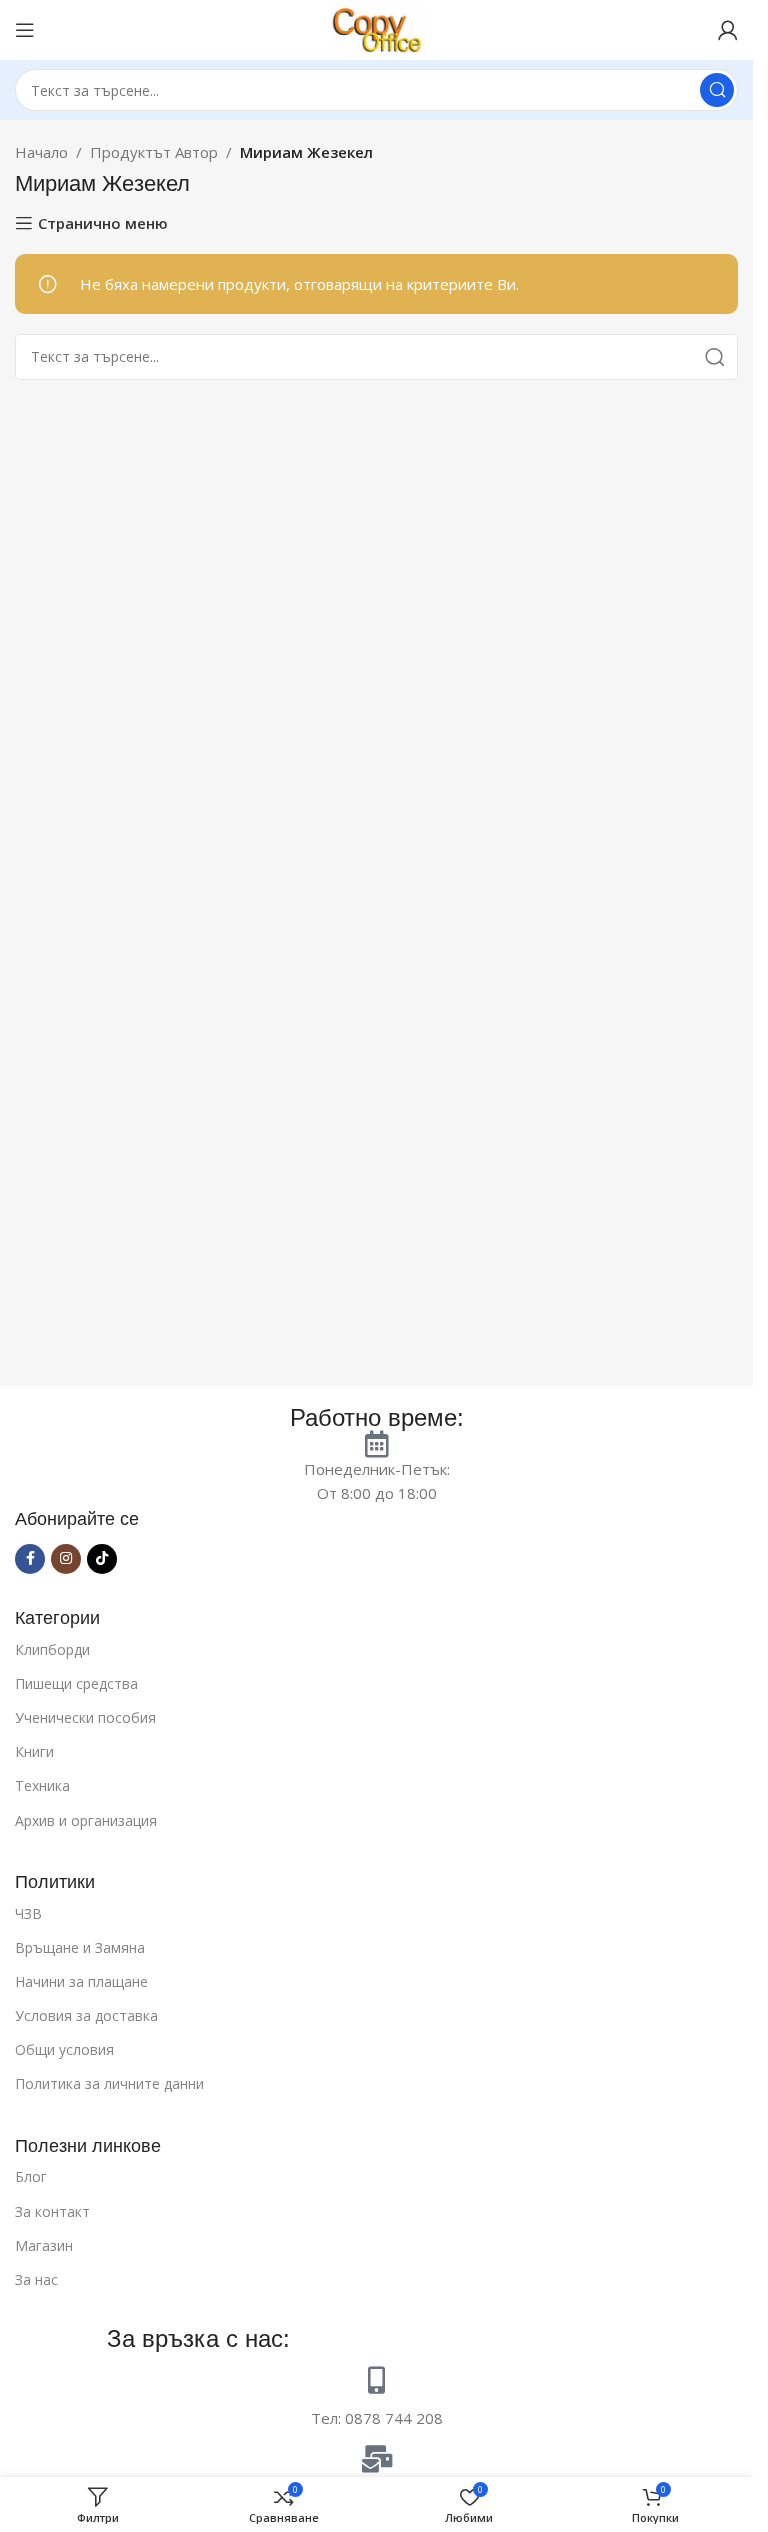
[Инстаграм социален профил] (66, 1559)
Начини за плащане (81, 1981)
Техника (42, 1785)
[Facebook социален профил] (30, 1559)
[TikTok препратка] (102, 1559)
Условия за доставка (86, 2015)
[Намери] (717, 90)
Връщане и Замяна (80, 1947)
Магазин (44, 2245)
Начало (41, 152)
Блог (31, 2176)
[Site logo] (377, 28)
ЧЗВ (28, 1913)
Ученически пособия (85, 1717)
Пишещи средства (76, 1683)
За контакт (52, 2211)
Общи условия (64, 2049)
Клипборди (52, 1649)
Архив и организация (86, 1820)
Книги (34, 1751)
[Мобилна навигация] (25, 30)
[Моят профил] (728, 30)
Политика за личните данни (109, 2083)
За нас (36, 2279)
